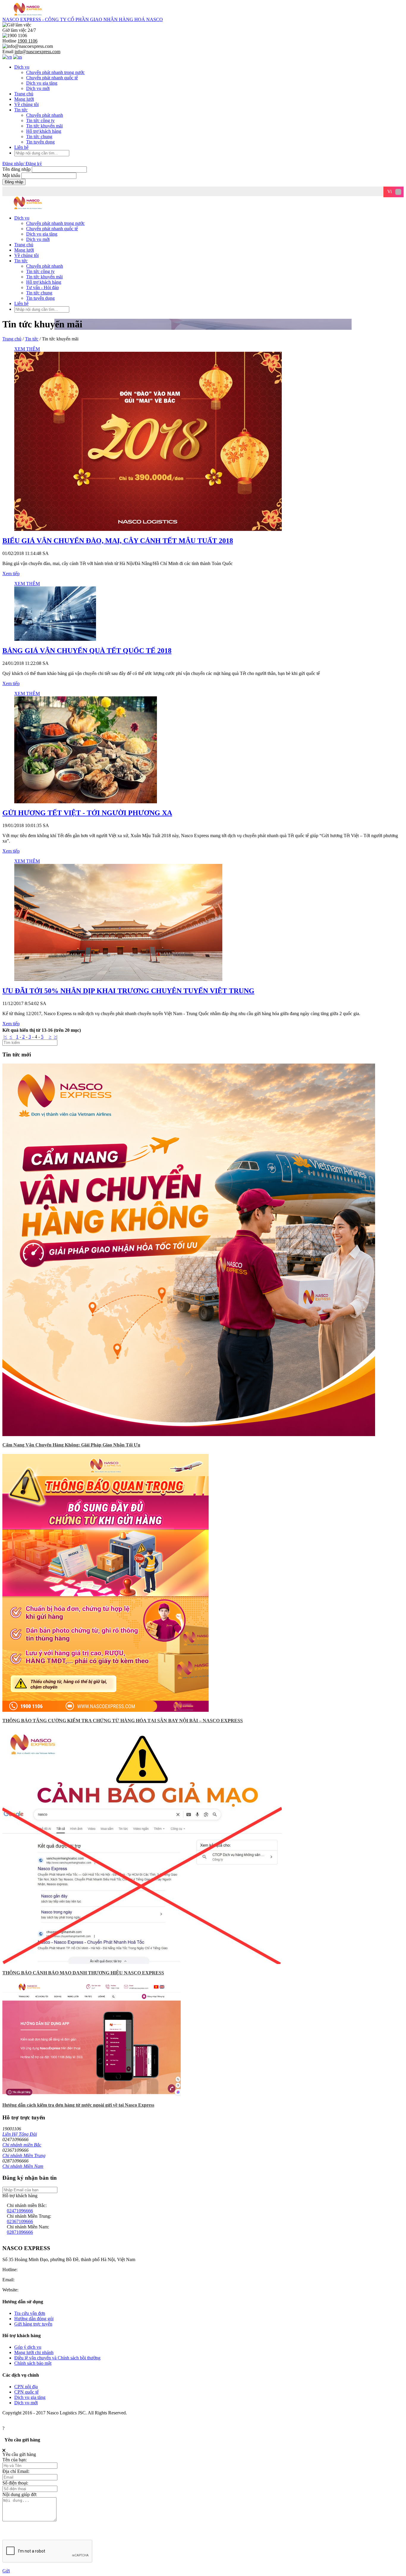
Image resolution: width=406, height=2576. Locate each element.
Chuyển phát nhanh (45, 115)
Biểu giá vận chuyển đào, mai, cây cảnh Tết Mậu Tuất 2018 (118, 541)
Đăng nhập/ (13, 164)
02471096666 (20, 2211)
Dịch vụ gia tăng (42, 83)
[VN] (7, 57)
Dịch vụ (22, 67)
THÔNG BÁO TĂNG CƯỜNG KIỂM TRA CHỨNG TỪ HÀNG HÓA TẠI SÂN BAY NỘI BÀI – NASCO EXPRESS (123, 1721)
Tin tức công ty (40, 120)
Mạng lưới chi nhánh (34, 2352)
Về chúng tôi (26, 104)
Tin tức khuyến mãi (44, 126)
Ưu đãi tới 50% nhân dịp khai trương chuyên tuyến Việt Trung (128, 991)
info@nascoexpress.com (39, 2280)
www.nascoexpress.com (42, 2290)
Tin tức (21, 110)
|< (5, 1037)
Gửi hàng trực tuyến (33, 2324)
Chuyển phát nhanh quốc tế (52, 78)
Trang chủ (24, 94)
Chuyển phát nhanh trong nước (55, 72)
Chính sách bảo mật (33, 2363)
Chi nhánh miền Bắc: (27, 2205)
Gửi (6, 2571)
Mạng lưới (24, 99)
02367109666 (20, 2221)
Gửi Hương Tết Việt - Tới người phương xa (87, 813)
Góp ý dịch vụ (28, 2347)
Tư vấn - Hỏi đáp (43, 287)
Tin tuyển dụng (40, 142)
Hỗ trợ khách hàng (44, 131)
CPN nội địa (26, 2387)
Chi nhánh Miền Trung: (29, 2216)
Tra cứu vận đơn (30, 2313)
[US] (18, 57)
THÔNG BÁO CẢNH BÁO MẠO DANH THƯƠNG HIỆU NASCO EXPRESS (83, 1973)
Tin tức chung (39, 137)
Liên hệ (21, 147)
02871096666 (20, 2232)
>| (56, 1037)
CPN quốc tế (26, 2392)
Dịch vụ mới (38, 88)
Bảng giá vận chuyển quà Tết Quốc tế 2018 (87, 651)
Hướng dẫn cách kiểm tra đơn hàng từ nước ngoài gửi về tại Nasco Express (78, 2105)
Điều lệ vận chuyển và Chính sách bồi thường (57, 2358)
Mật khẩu (11, 175)
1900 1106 (29, 2270)
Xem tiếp (11, 574)
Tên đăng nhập (17, 169)
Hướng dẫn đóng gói (34, 2319)
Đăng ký (34, 164)
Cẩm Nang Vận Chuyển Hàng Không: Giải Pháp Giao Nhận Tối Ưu (71, 1445)
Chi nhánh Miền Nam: (28, 2227)
